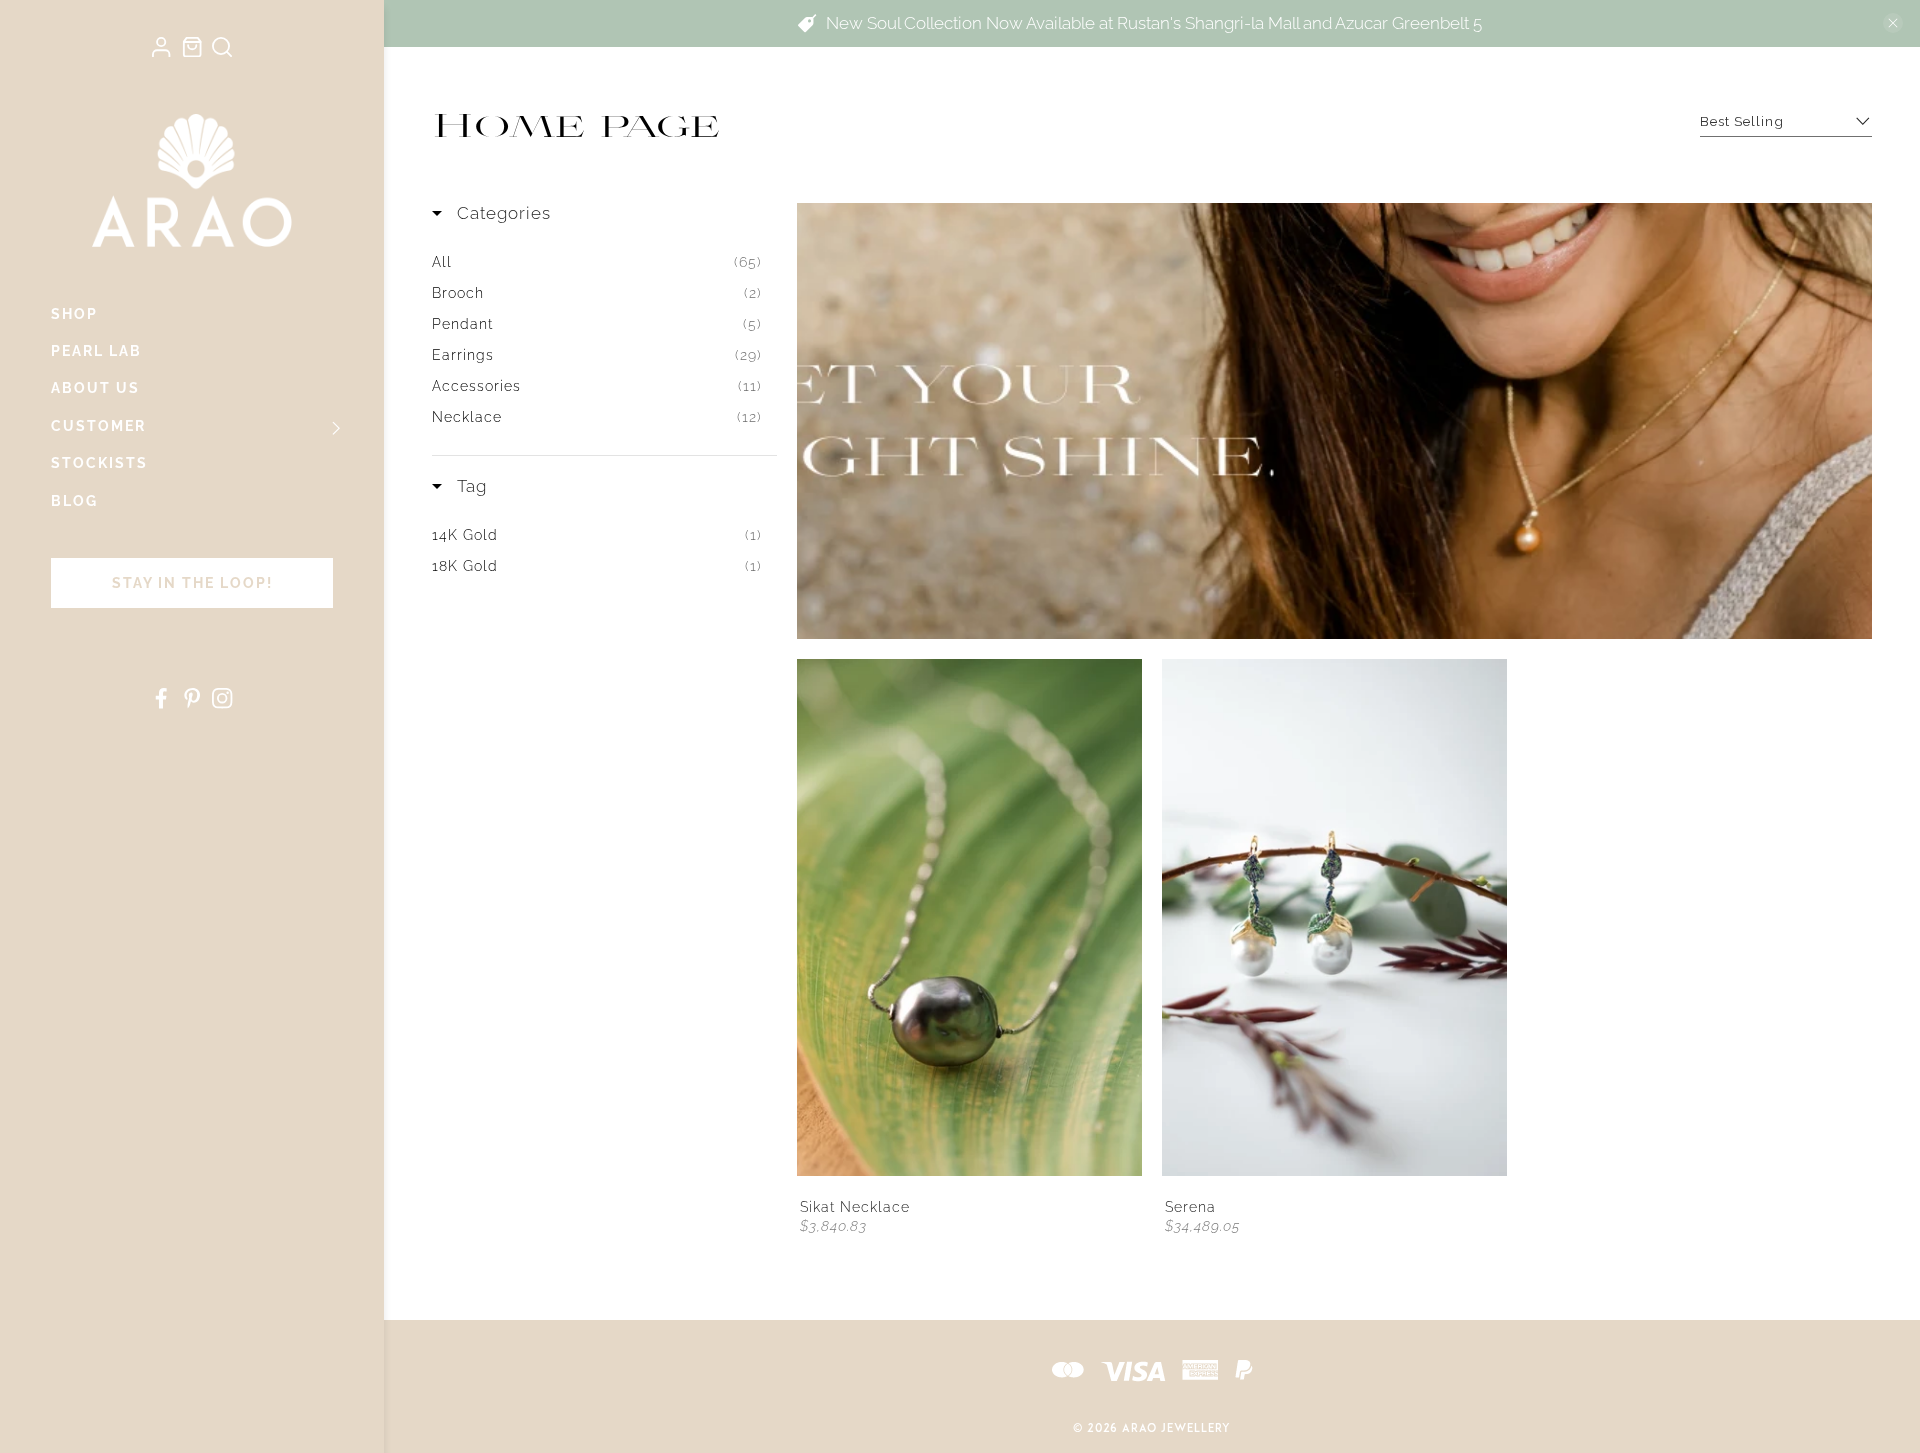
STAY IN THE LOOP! (192, 583)
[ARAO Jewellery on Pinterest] (192, 704)
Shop (74, 314)
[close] (1893, 23)
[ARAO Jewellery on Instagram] (222, 704)
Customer (98, 426)
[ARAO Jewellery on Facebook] (161, 704)
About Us (95, 388)
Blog (74, 501)
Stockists (99, 463)
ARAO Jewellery (1176, 1429)
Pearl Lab (96, 351)
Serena (1190, 1207)
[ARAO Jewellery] (192, 180)
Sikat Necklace (855, 1207)
